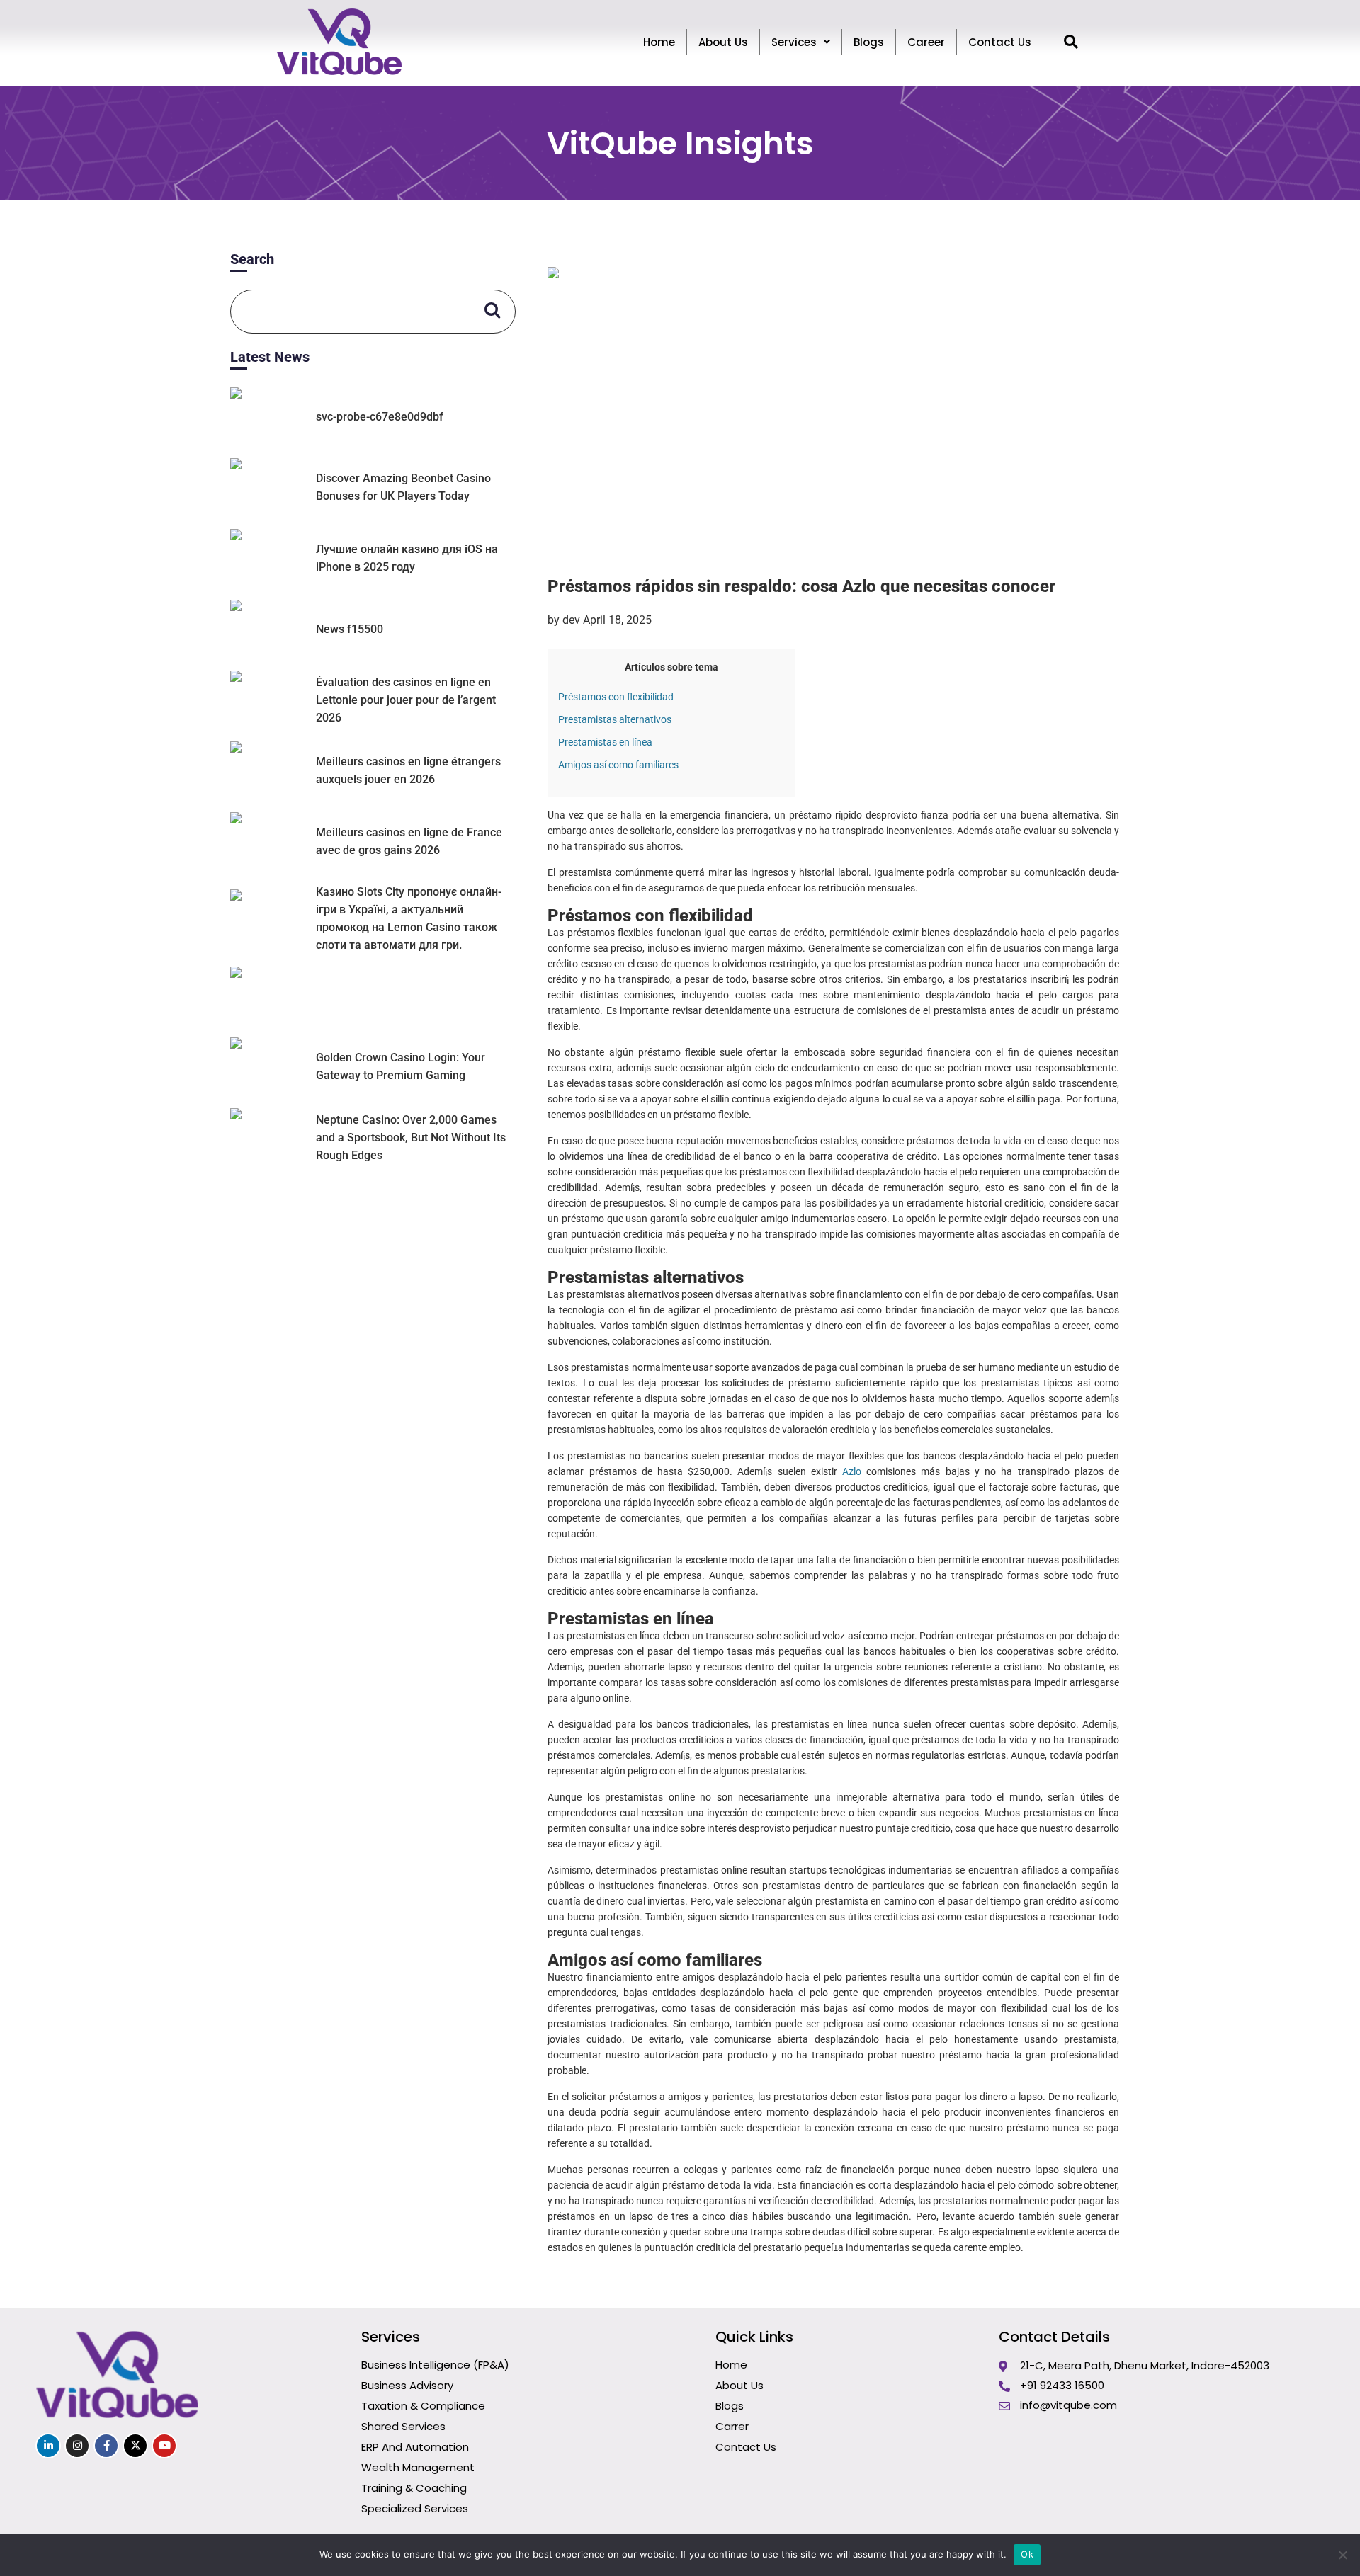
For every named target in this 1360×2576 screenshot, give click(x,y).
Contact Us (1000, 42)
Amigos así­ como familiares (618, 765)
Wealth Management (418, 2467)
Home (659, 42)
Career (926, 42)
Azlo (852, 1471)
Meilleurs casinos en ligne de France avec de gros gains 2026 (409, 841)
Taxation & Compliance (423, 2406)
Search (252, 259)
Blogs (869, 42)
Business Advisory (407, 2385)
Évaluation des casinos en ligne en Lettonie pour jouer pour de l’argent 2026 (406, 700)
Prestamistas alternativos (615, 719)
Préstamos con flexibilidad (616, 697)
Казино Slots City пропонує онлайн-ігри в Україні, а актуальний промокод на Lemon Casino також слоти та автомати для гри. (409, 918)
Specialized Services (415, 2508)
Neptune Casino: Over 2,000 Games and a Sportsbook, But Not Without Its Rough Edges (411, 1138)
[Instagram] (77, 2446)
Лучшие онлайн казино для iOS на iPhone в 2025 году (407, 558)
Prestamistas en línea (605, 742)
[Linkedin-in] (48, 2446)
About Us (723, 42)
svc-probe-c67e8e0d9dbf (380, 417)
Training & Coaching (414, 2488)
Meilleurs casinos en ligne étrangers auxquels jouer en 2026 (408, 770)
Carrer (732, 2426)
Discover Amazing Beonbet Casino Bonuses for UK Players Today (403, 487)
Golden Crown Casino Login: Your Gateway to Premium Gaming (401, 1066)
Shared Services (403, 2426)
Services (794, 42)
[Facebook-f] (106, 2446)
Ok (1027, 2554)
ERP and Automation (415, 2447)
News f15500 (350, 629)
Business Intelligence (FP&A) (435, 2365)
